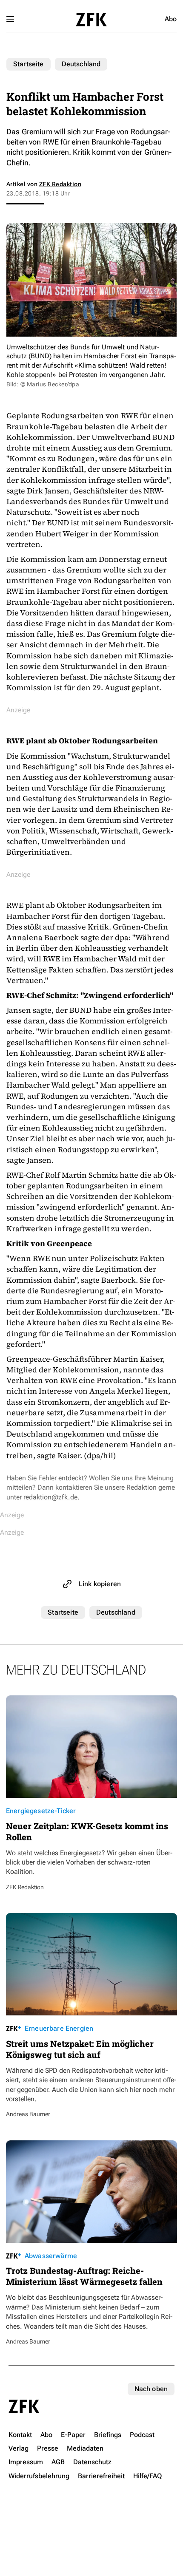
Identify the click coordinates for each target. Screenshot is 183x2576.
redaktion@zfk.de (50, 1497)
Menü (10, 19)
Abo (171, 19)
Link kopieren (100, 1584)
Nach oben (151, 2389)
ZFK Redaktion (60, 184)
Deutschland (81, 64)
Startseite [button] (91, 20)
